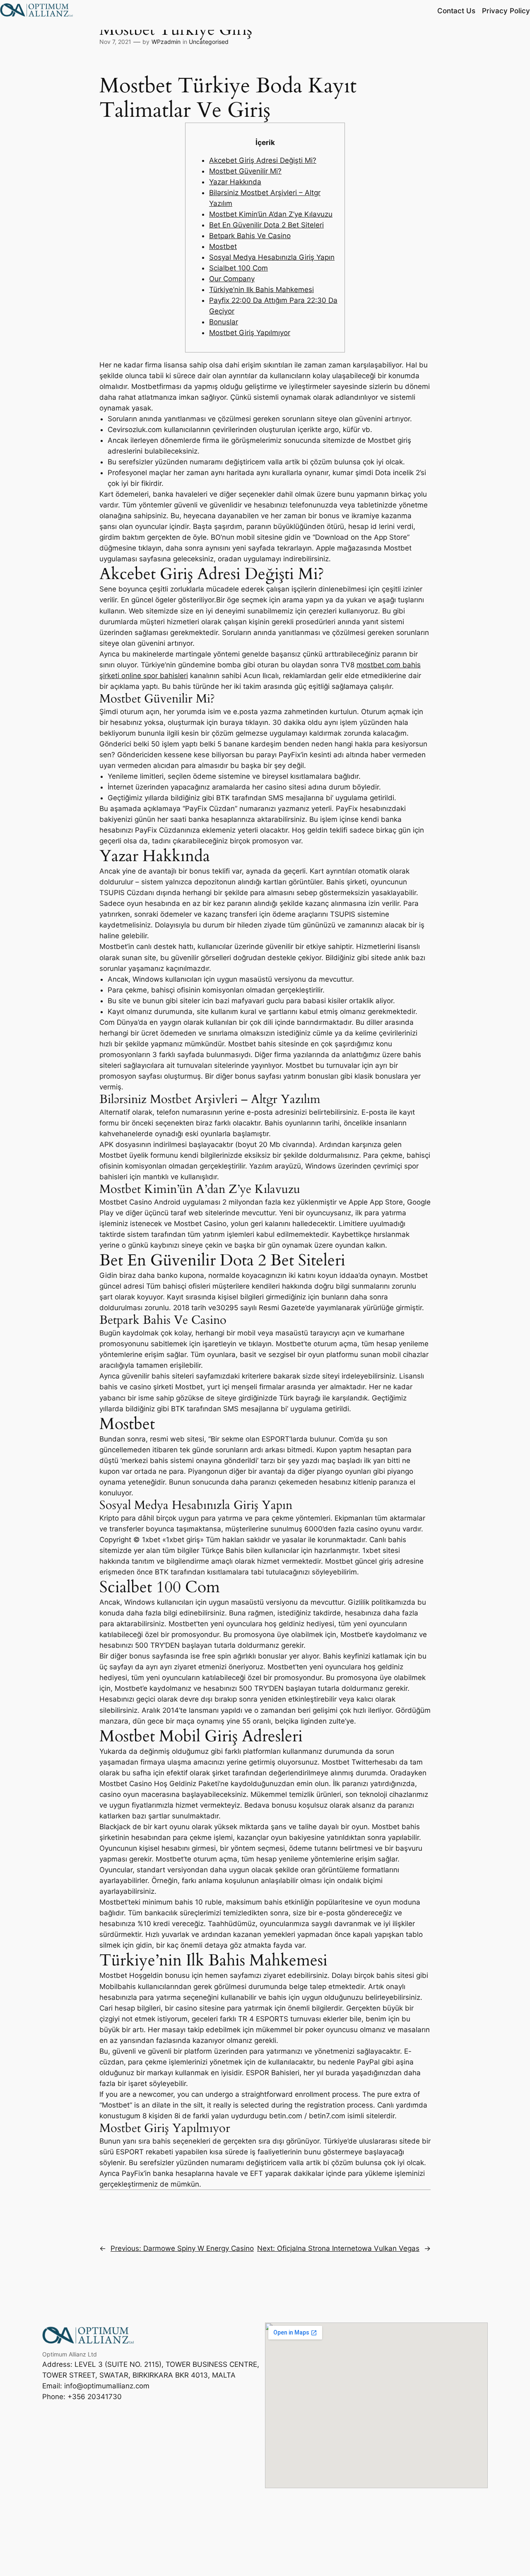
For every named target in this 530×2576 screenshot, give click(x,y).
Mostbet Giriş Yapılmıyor (250, 333)
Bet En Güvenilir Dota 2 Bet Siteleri (266, 225)
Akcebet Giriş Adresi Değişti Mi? (263, 160)
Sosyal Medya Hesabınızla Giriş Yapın (272, 257)
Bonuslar (224, 322)
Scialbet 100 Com (238, 268)
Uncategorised (209, 42)
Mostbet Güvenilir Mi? (245, 171)
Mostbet (223, 246)
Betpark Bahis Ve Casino (250, 236)
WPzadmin (166, 42)
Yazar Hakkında (235, 182)
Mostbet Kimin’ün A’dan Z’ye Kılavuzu (271, 214)
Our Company (232, 279)
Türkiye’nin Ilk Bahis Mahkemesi (261, 290)
